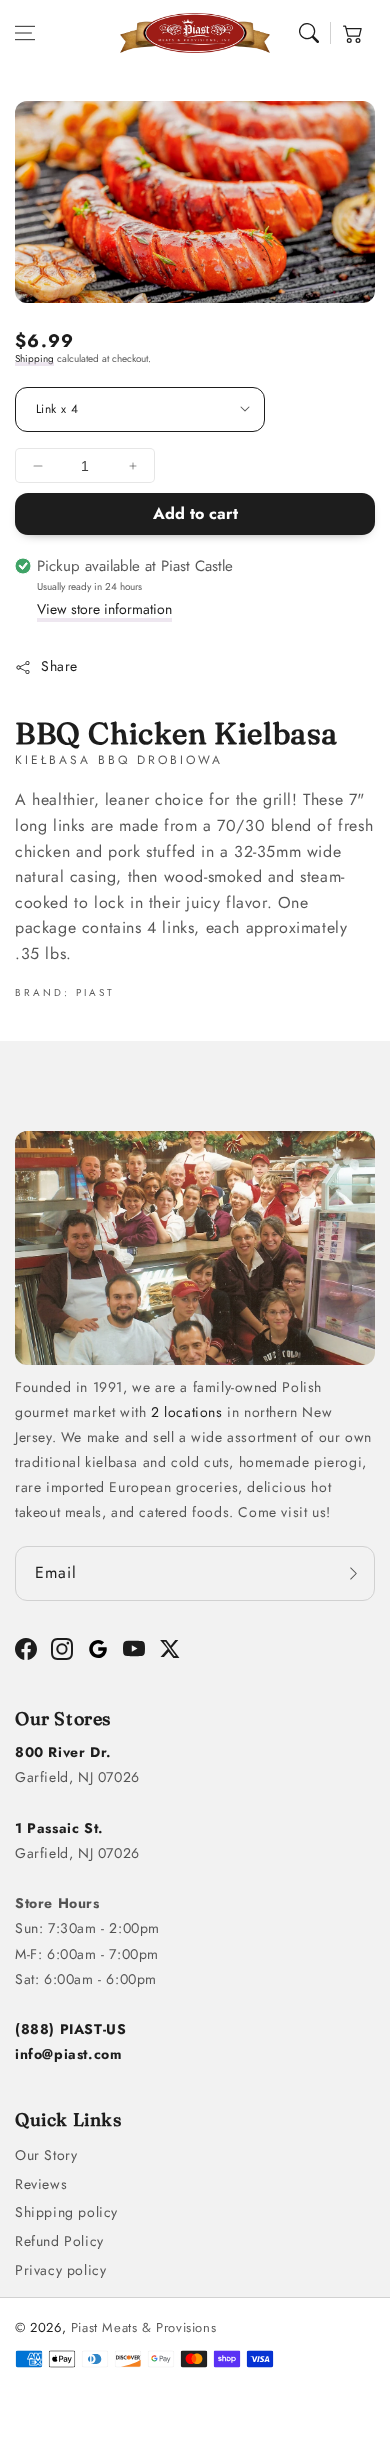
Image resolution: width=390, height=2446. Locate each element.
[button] (25, 33)
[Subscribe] (353, 1573)
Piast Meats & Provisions (143, 2327)
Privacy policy (60, 2270)
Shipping (34, 358)
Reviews (41, 2184)
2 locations (187, 1412)
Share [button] (59, 666)
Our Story (46, 2155)
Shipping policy (66, 2212)
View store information (104, 609)
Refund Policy (59, 2241)
